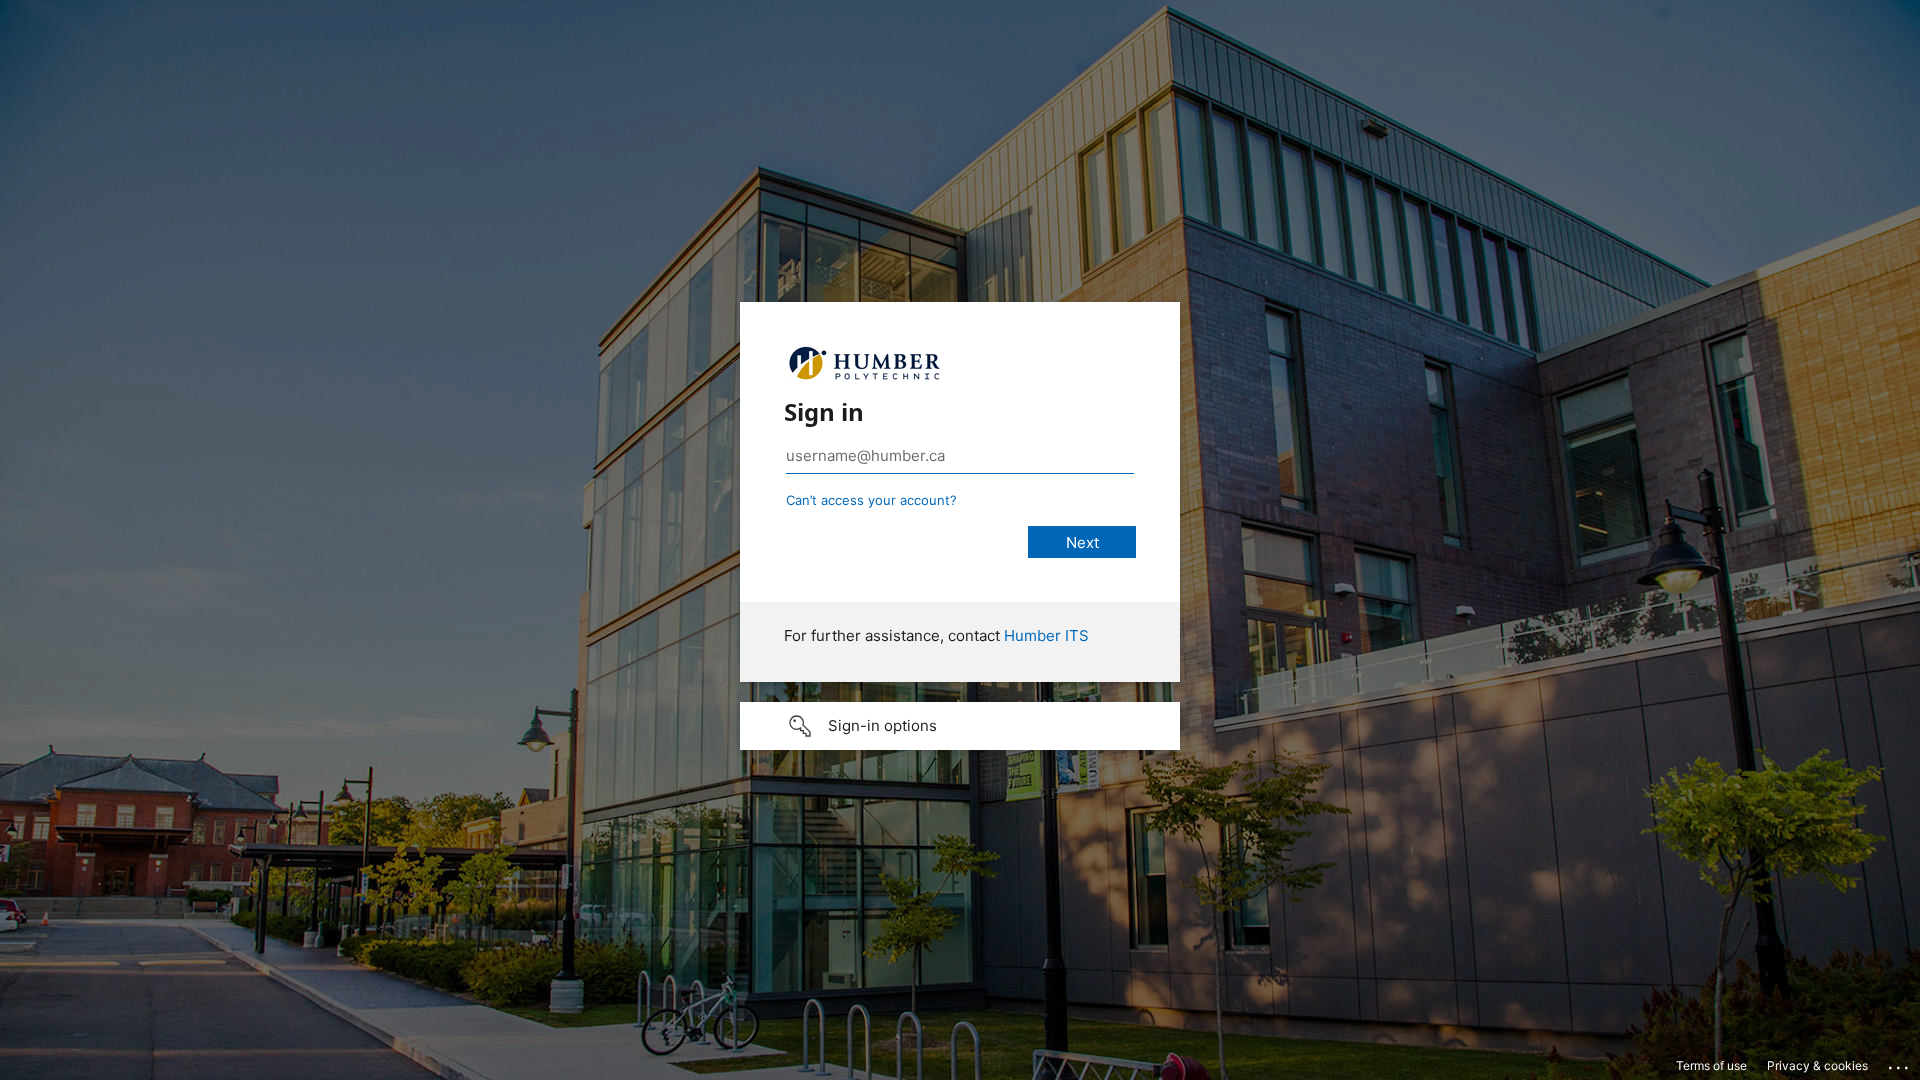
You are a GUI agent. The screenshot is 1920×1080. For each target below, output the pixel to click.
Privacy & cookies (1817, 1065)
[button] (960, 726)
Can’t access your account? (871, 500)
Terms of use (1711, 1065)
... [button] (1900, 1063)
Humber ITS (1046, 635)
